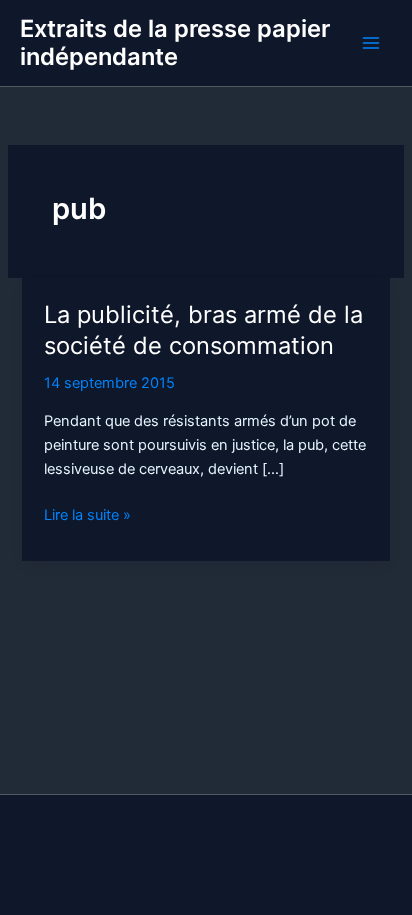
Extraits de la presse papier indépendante (175, 42)
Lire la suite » (87, 516)
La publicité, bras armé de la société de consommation (203, 330)
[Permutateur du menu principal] (371, 43)
